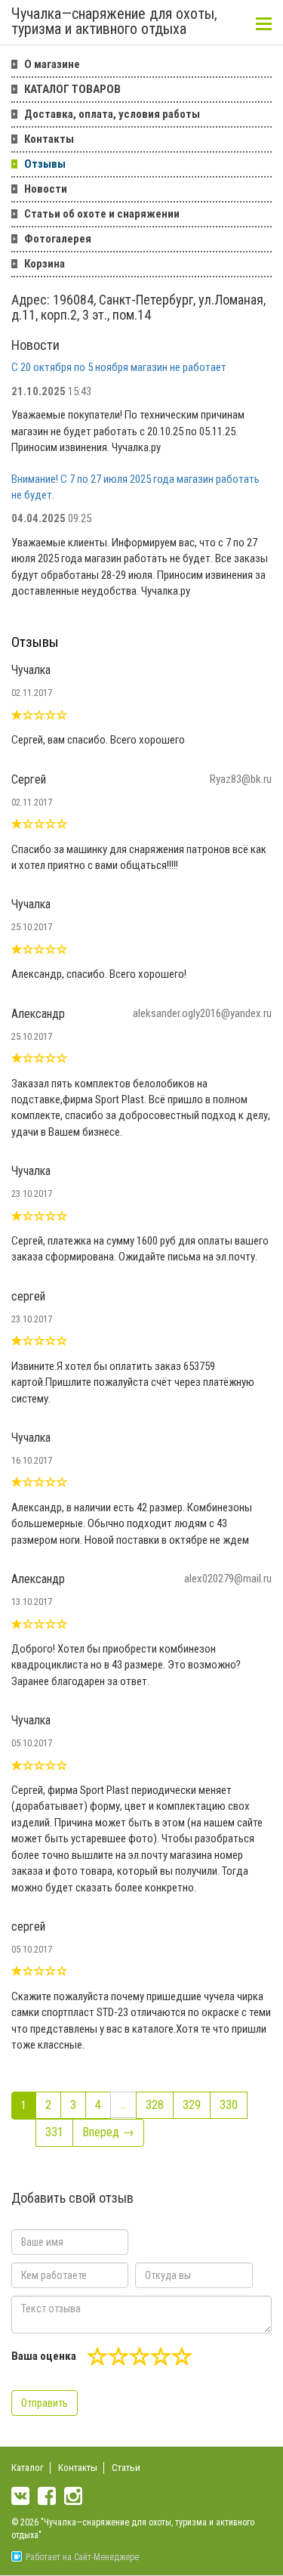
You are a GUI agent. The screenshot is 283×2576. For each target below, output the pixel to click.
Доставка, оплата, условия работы (112, 114)
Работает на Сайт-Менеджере (82, 2557)
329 (192, 2105)
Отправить (45, 2403)
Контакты (49, 139)
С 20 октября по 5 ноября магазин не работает (119, 367)
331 (54, 2132)
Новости (46, 189)
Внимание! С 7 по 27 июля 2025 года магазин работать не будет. (135, 487)
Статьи (126, 2468)
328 (155, 2105)
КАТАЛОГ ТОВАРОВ (72, 89)
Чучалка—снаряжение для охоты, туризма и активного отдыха (114, 22)
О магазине (52, 64)
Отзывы (45, 164)
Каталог (28, 2468)
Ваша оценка (44, 2356)
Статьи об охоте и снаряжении (102, 214)
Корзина (45, 264)
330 (229, 2105)
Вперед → (108, 2132)
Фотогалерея (58, 239)
